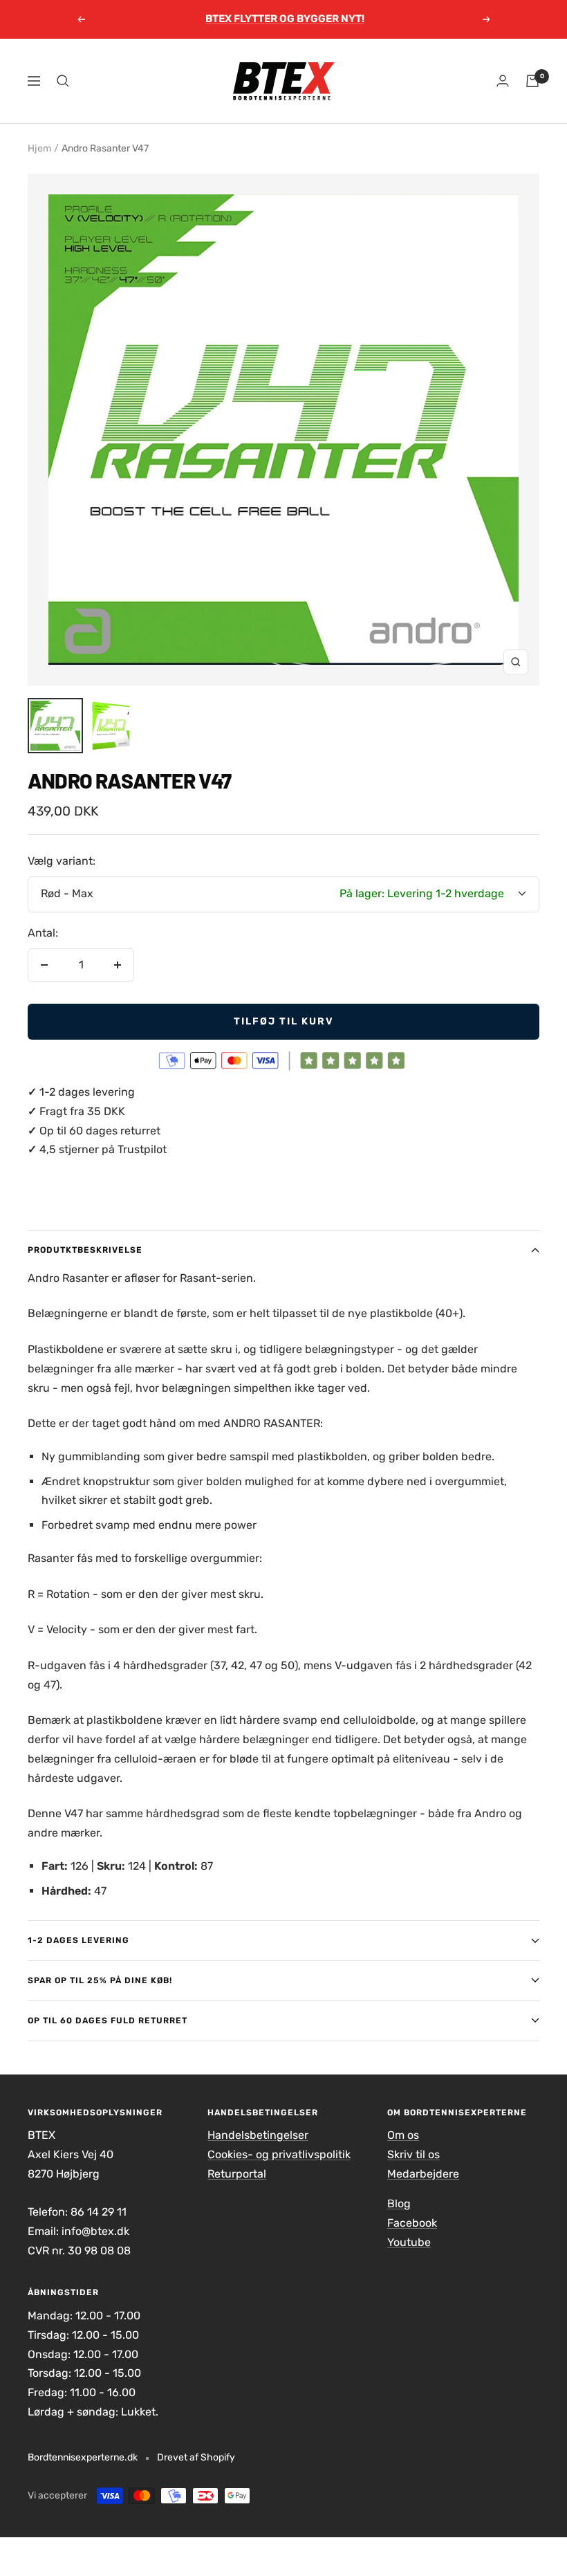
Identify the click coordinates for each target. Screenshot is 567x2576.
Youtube (409, 2242)
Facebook (412, 2223)
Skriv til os (413, 2154)
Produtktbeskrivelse (85, 1250)
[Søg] (63, 81)
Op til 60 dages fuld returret (108, 2021)
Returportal (237, 2174)
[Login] (503, 81)
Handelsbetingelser (258, 2135)
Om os (403, 2135)
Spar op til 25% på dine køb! (100, 1980)
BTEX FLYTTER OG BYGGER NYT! (285, 19)
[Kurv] (532, 81)
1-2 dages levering (78, 1940)
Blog (399, 2204)
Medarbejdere (423, 2174)
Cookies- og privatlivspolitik (279, 2154)
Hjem (39, 148)
